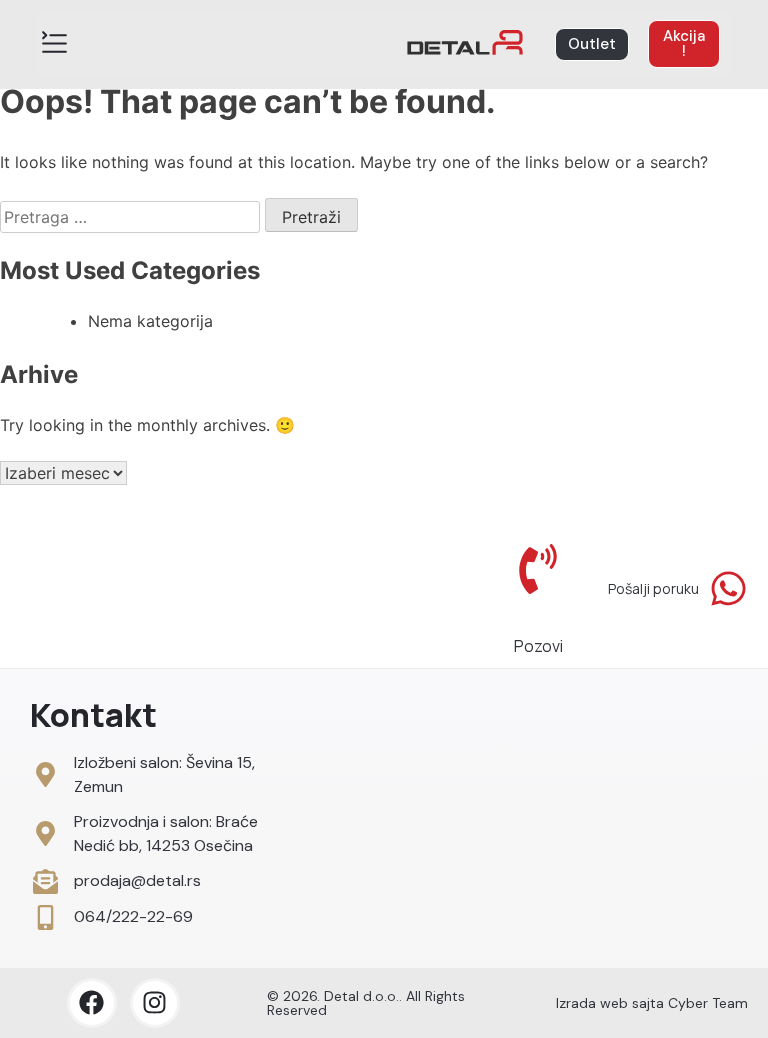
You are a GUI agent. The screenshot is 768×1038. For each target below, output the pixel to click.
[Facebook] (92, 1003)
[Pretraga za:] (132, 217)
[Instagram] (155, 1003)
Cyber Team (708, 1003)
